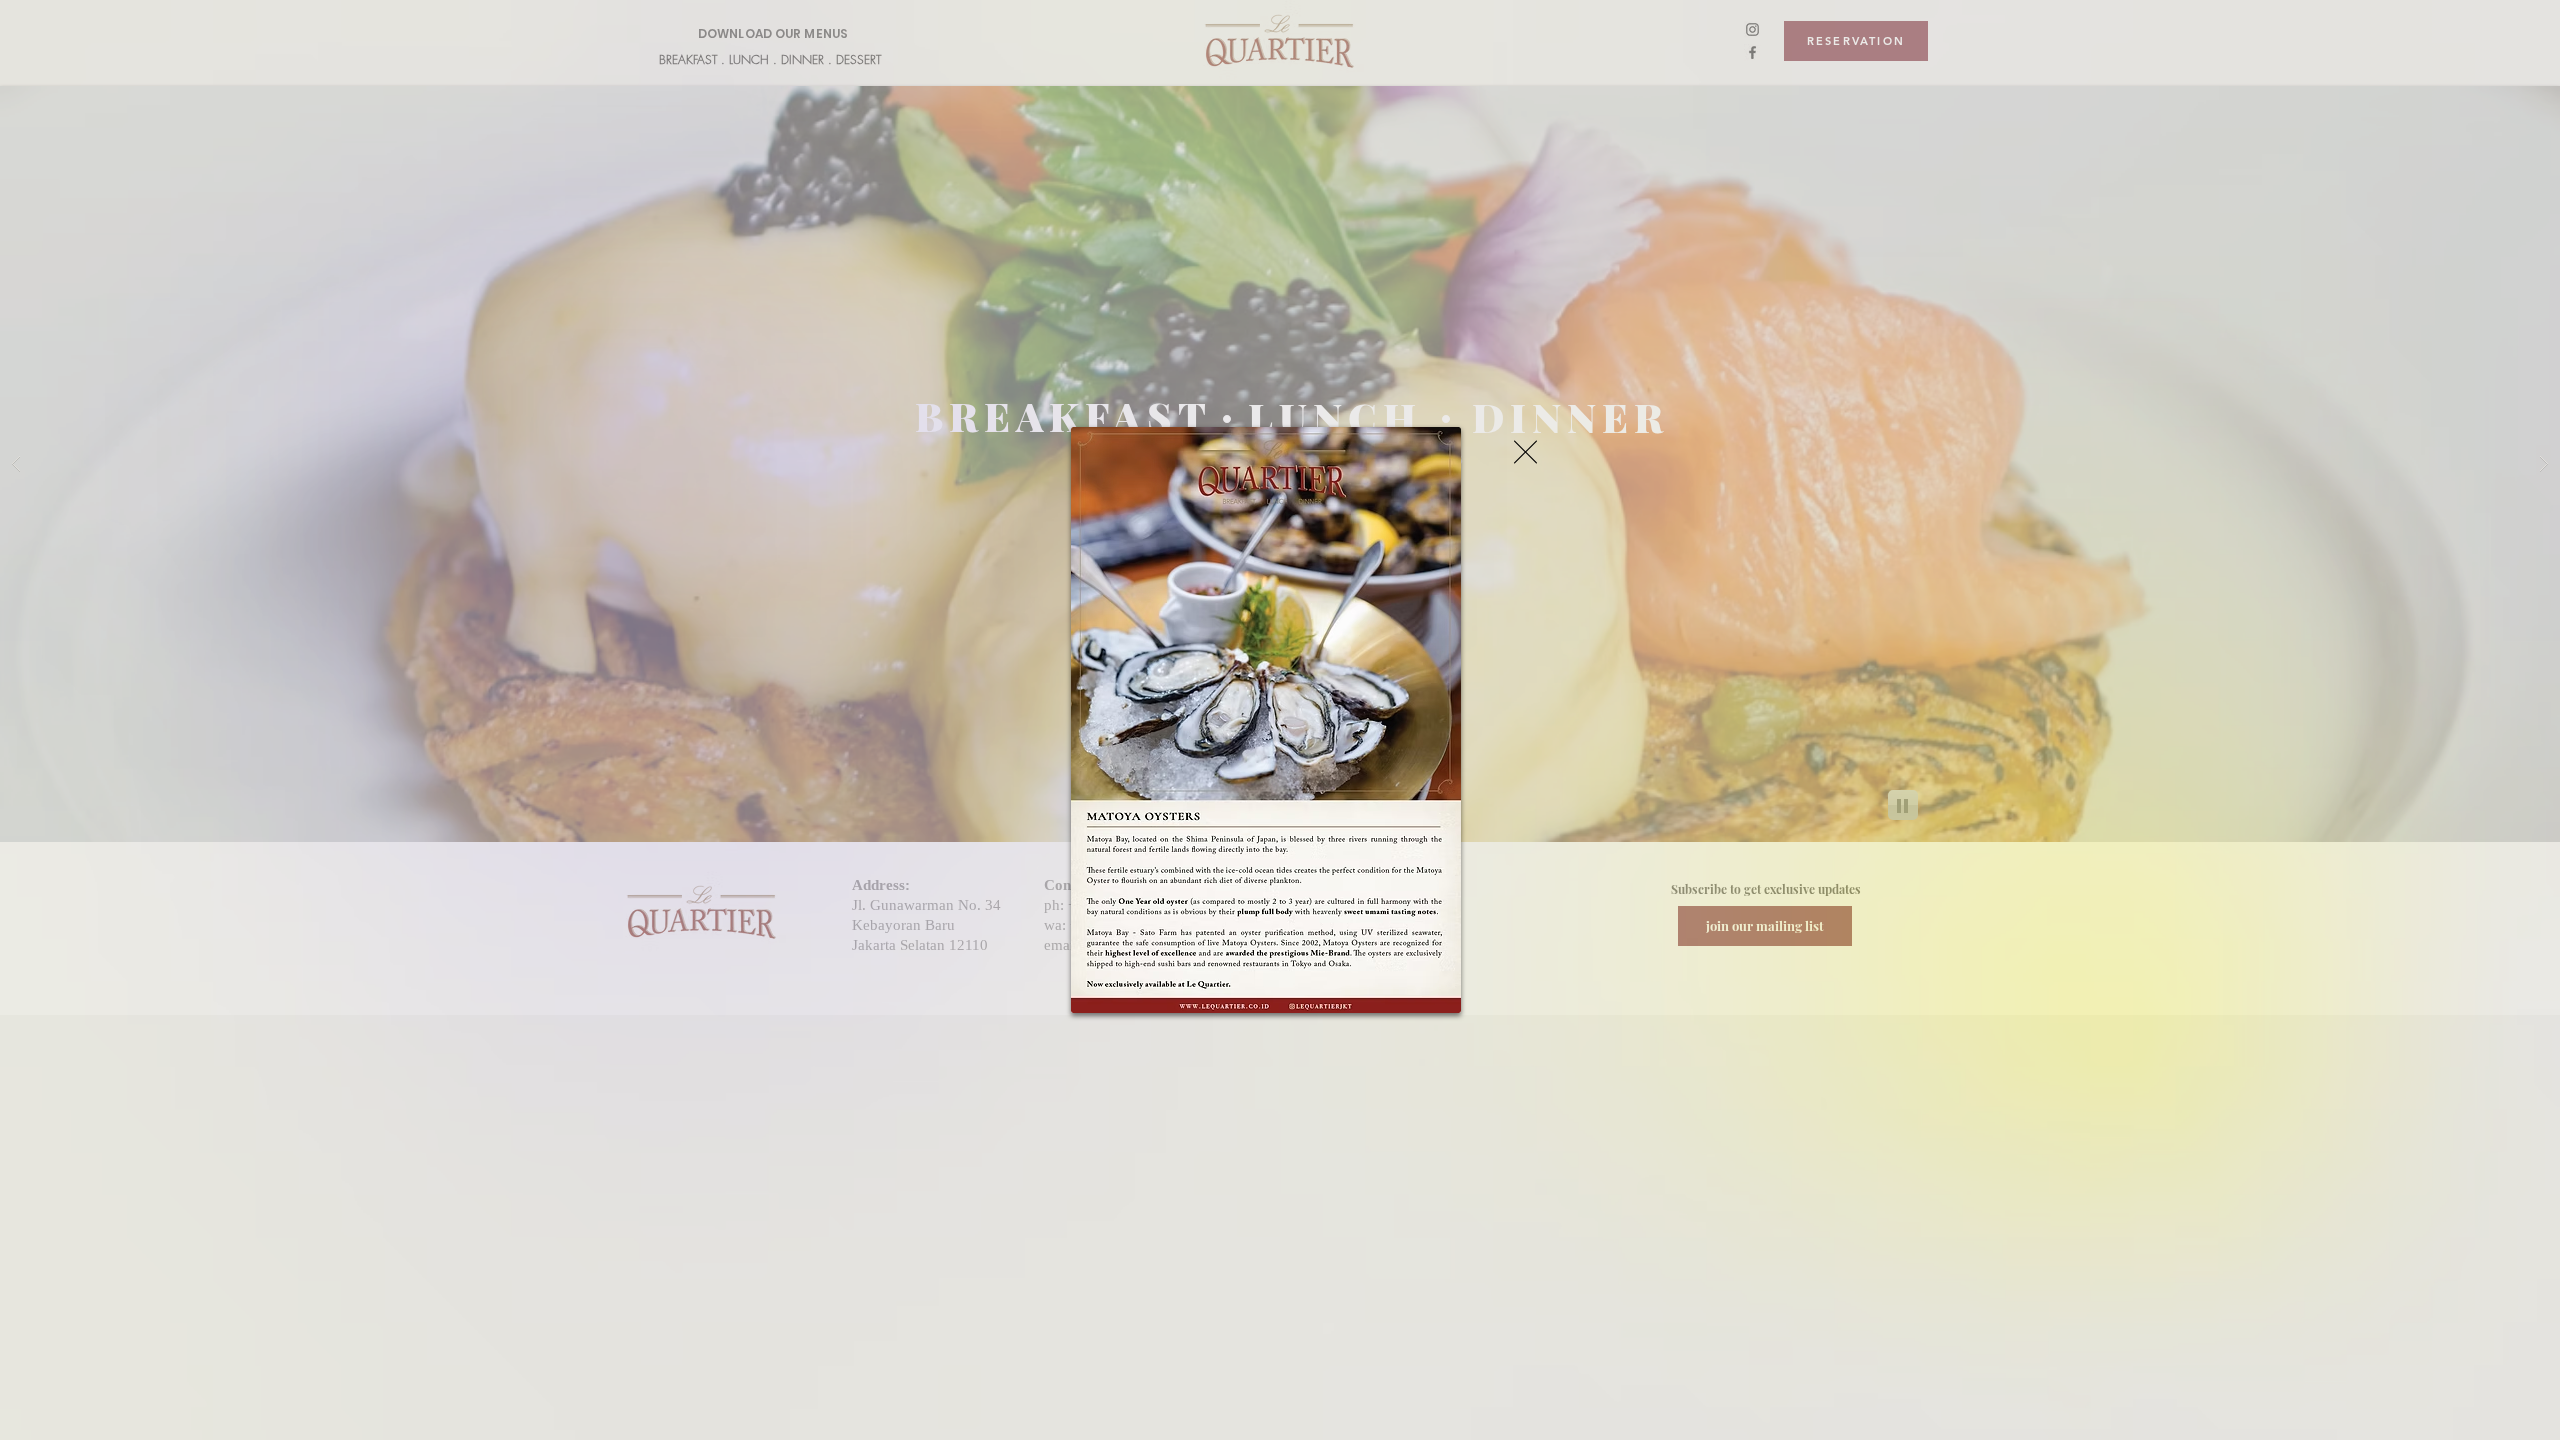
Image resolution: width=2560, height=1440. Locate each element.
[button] (1525, 452)
